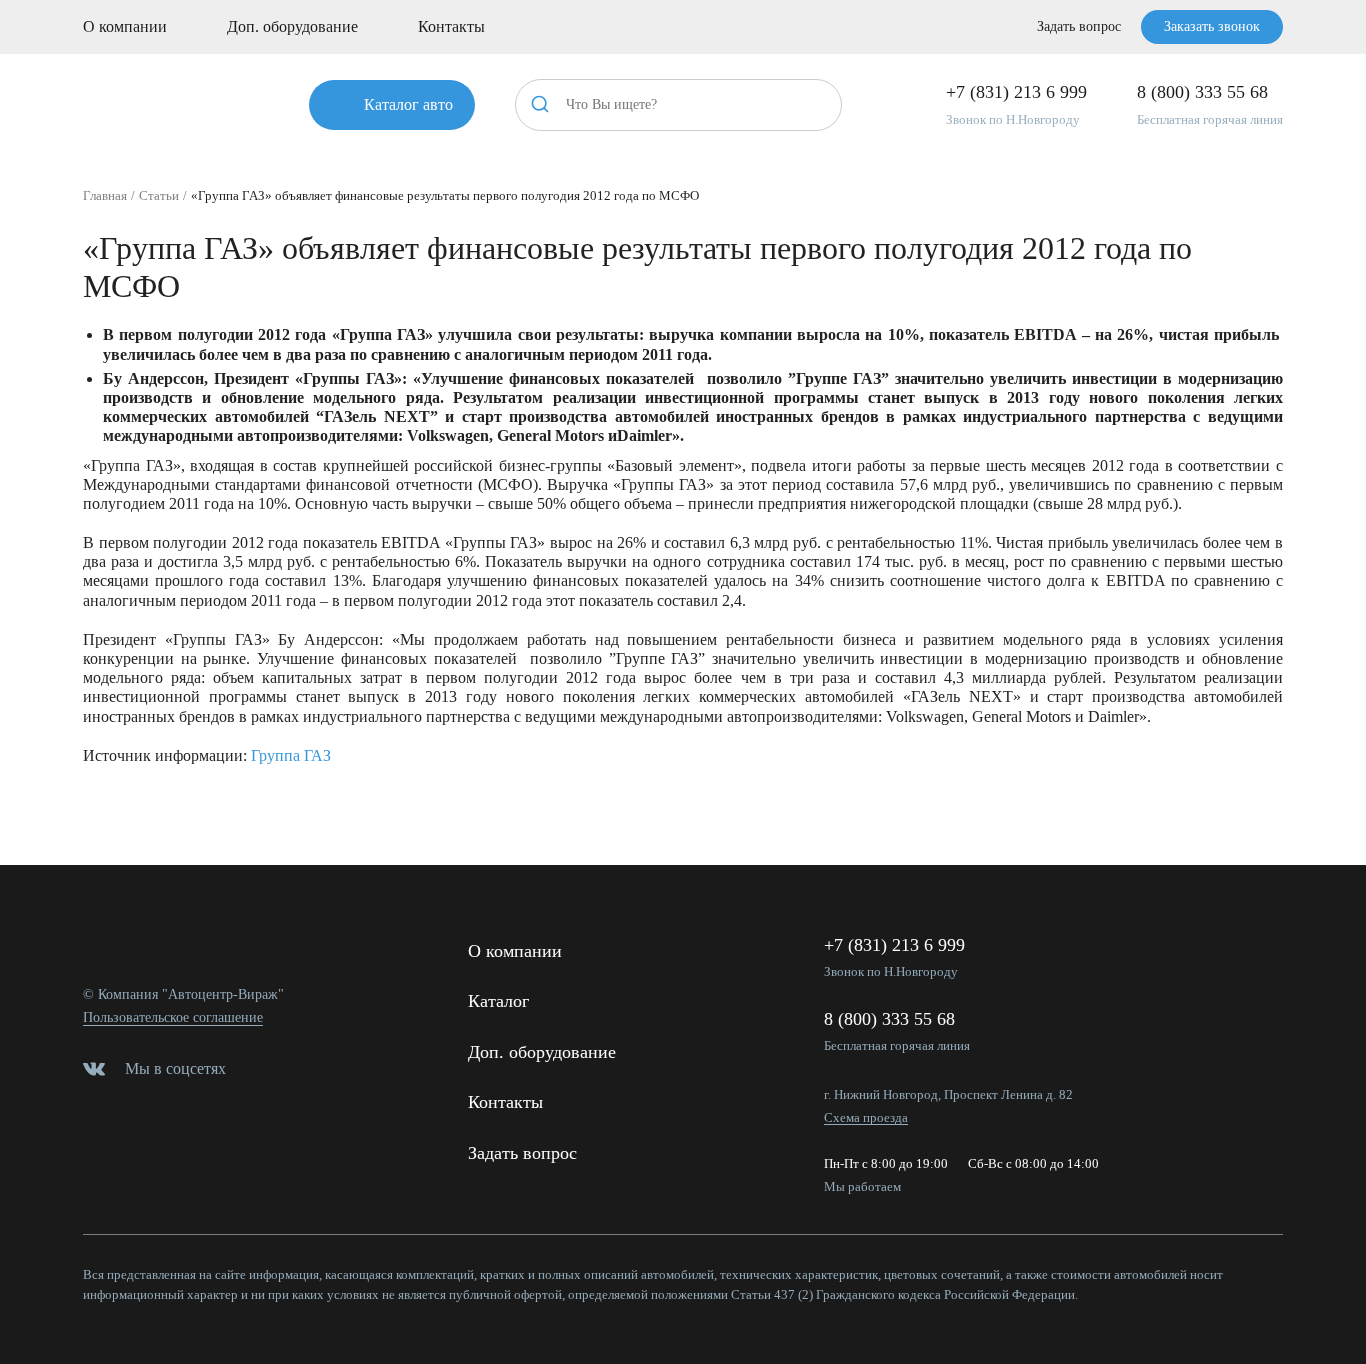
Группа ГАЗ (291, 755)
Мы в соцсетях (175, 1068)
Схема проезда (866, 1118)
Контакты (451, 26)
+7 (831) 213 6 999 (1016, 92)
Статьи (159, 195)
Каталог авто (408, 104)
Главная (105, 195)
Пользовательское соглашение (173, 1018)
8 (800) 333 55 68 (1202, 92)
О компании (125, 26)
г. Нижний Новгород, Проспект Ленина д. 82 (948, 1094)
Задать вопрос (1079, 26)
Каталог (498, 1001)
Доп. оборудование (292, 26)
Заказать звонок (1212, 26)
